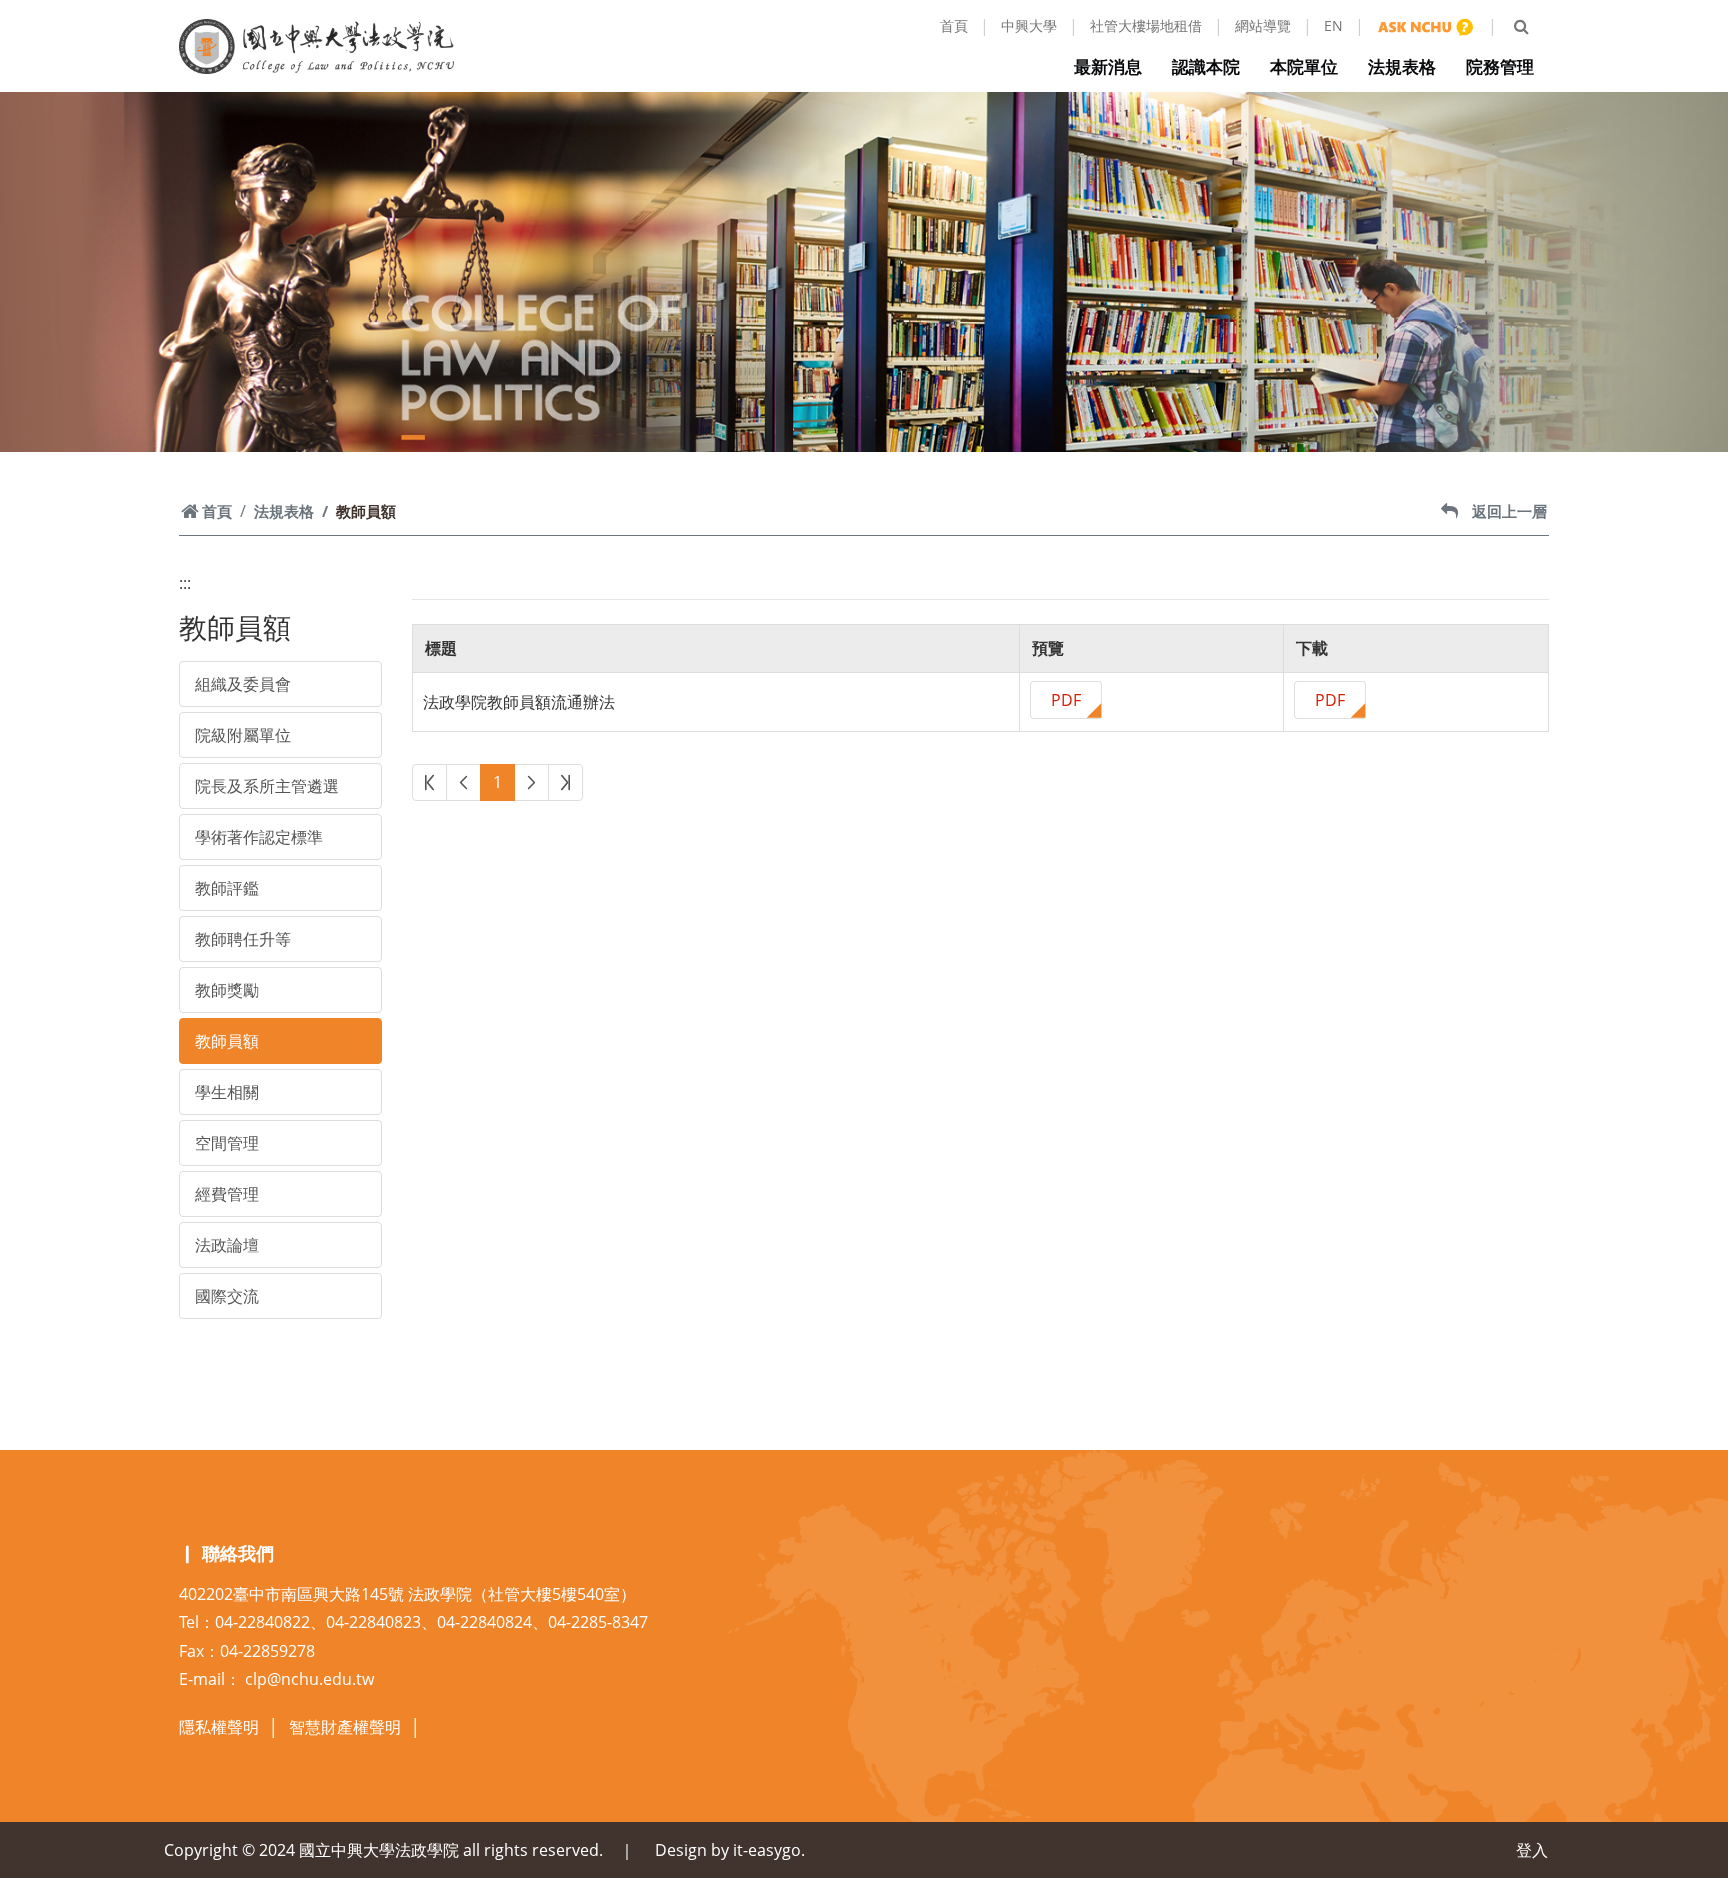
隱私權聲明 (219, 1727)
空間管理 (227, 1143)
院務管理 (1500, 66)
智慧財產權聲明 (345, 1727)
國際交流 (227, 1296)
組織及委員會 (243, 684)
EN (1333, 25)
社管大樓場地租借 (1146, 25)
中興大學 (1029, 25)
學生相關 (227, 1092)
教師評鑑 (227, 888)
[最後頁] (565, 782)
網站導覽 (1263, 25)
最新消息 (1108, 66)
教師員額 (227, 1041)
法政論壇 (227, 1245)
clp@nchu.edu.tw (309, 1679)
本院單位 (1304, 66)
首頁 (954, 25)
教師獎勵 (227, 990)
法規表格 (1402, 66)
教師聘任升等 (243, 939)
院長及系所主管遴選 (267, 786)
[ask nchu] (1426, 25)
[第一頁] (429, 782)
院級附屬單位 (243, 735)
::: (185, 583)
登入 (1532, 1850)
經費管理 (227, 1194)
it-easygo (767, 1850)
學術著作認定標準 (259, 837)
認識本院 (1206, 66)
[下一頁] (531, 782)
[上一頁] (463, 782)
